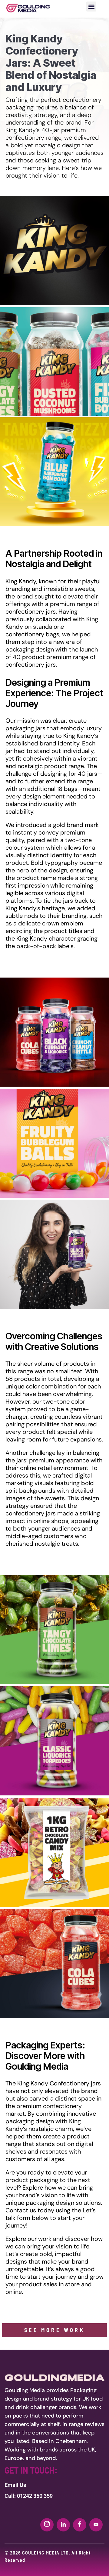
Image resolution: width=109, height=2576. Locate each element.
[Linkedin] (63, 2525)
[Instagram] (47, 2525)
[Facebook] (80, 2525)
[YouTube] (96, 2525)
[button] (91, 7)
